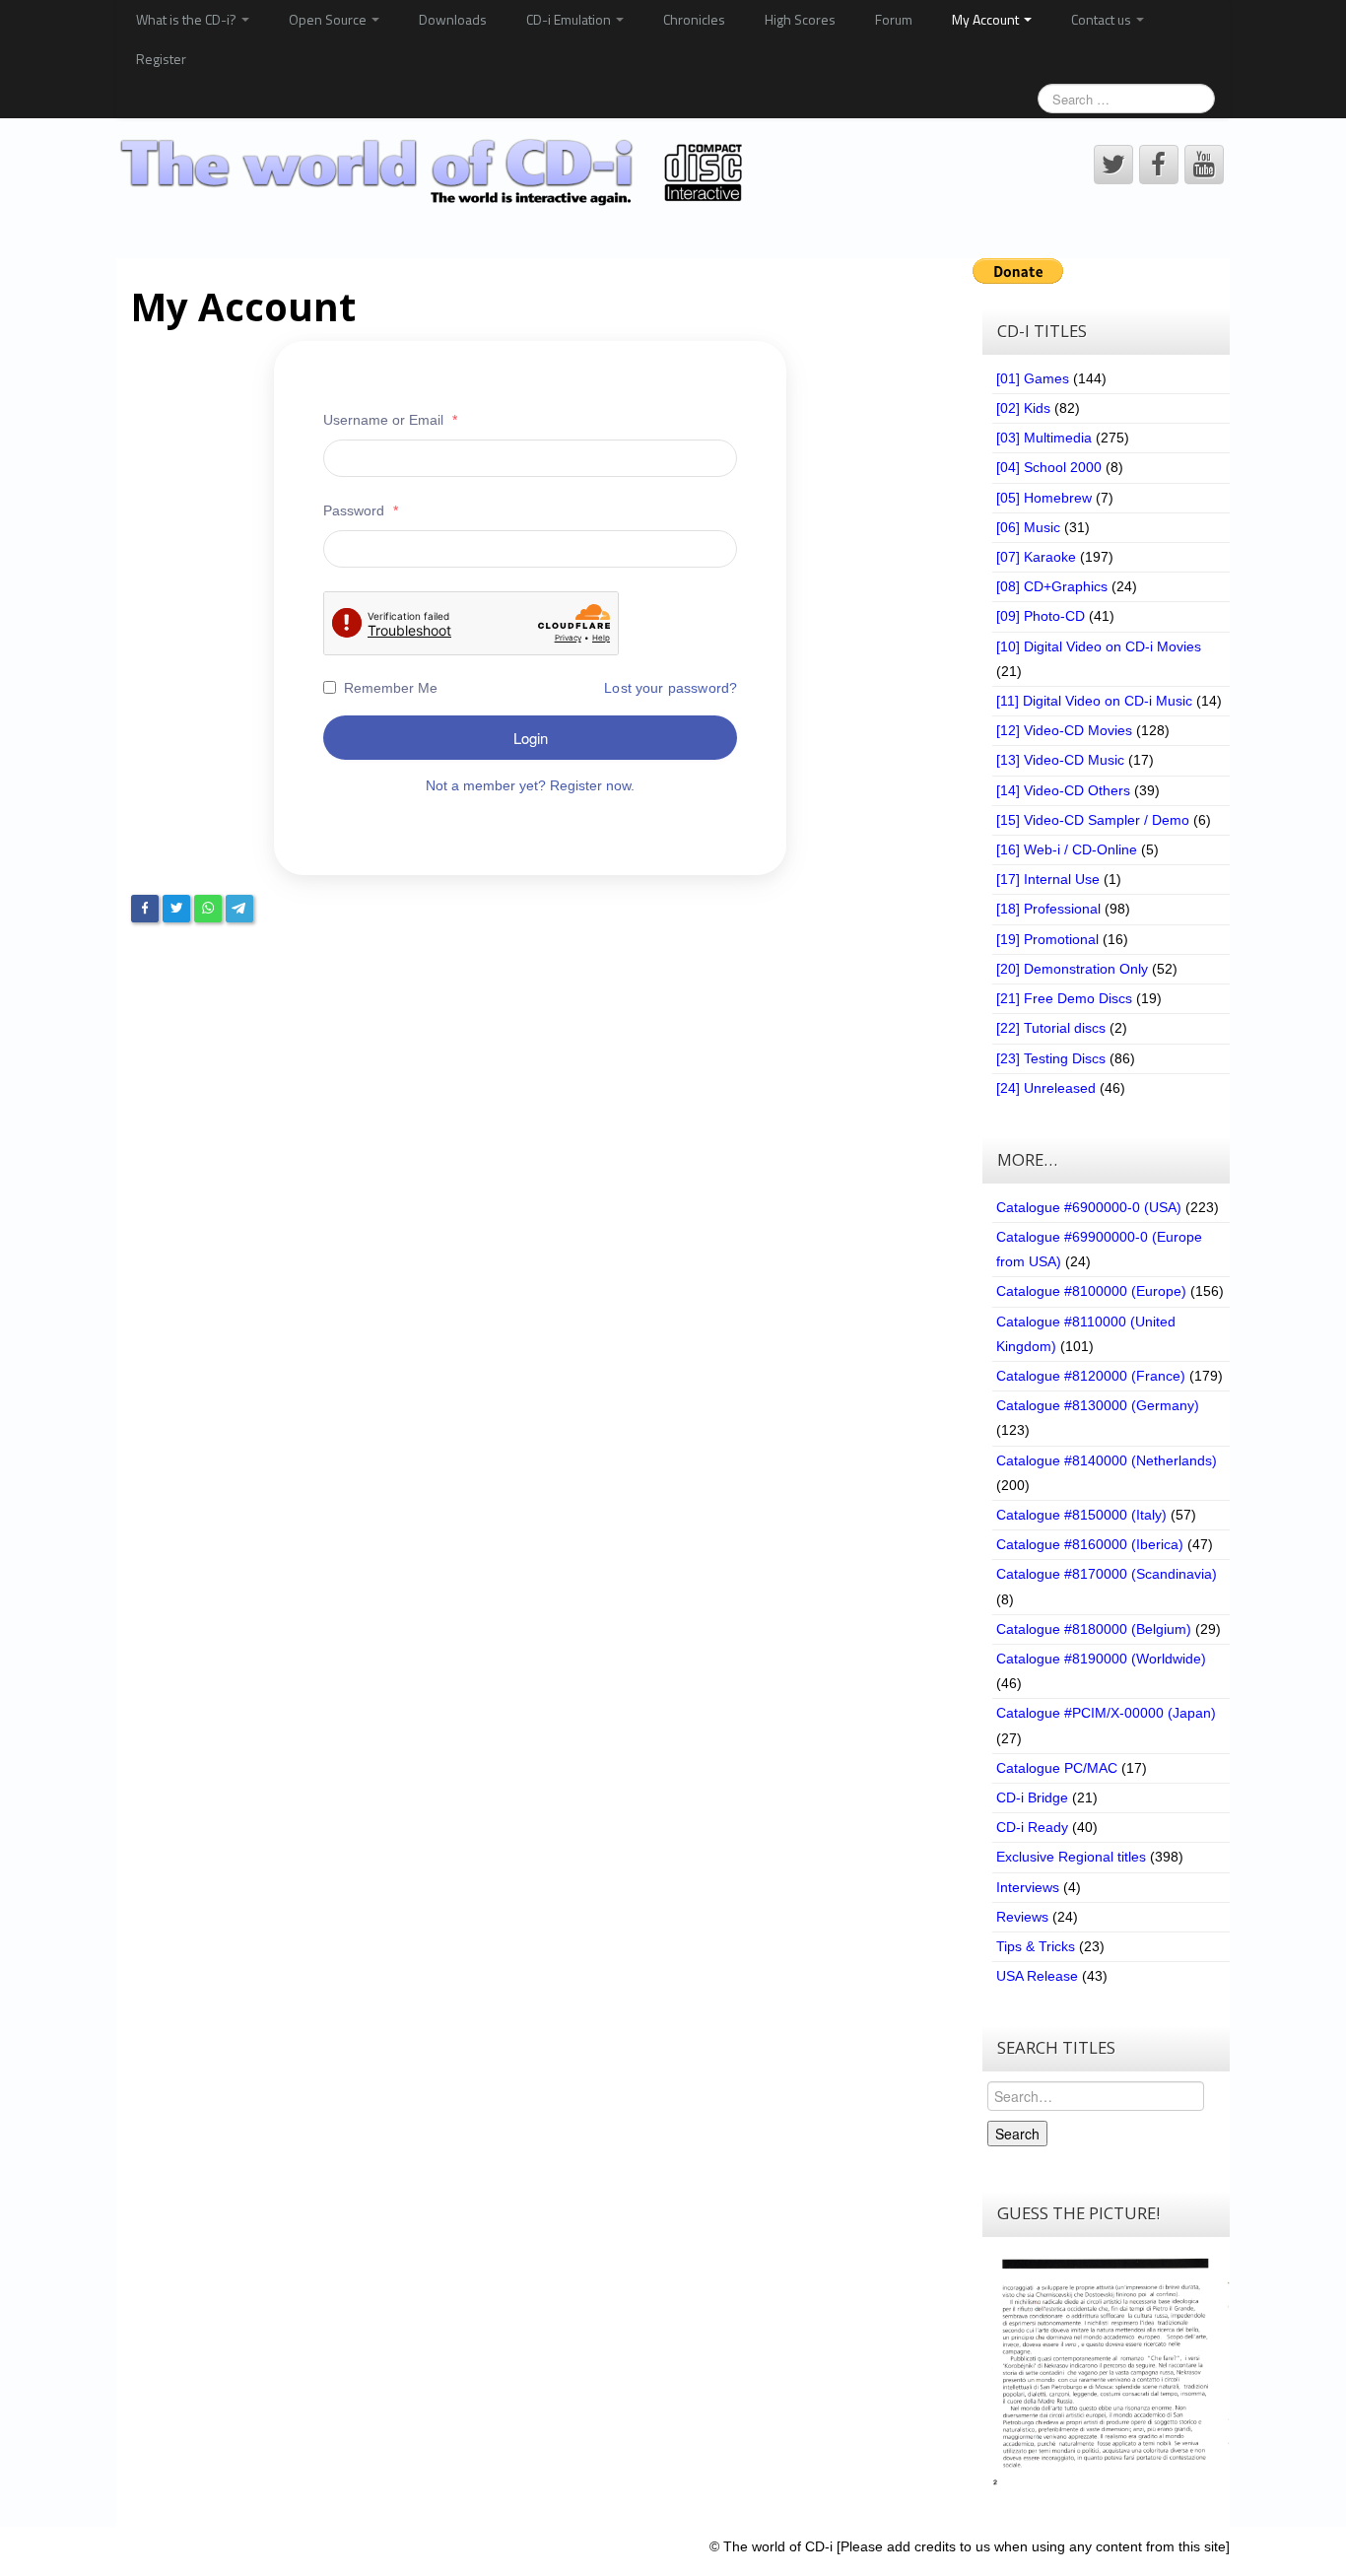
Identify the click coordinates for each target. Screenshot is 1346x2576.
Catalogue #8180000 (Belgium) (1094, 1629)
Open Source (329, 19)
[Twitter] (176, 909)
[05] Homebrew (1044, 498)
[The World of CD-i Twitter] (1113, 165)
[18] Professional (1048, 909)
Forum (894, 19)
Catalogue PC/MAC (1057, 1768)
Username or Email (390, 420)
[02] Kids (1023, 408)
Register (161, 59)
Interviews (1028, 1887)
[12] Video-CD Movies (1064, 730)
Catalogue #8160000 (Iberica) (1090, 1544)
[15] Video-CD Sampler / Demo (1093, 820)
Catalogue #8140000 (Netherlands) (1107, 1460)
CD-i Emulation (570, 19)
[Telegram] (239, 909)
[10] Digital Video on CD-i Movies (1099, 646)
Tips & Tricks (1036, 1946)
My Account (987, 19)
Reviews (1022, 1917)
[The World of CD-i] (435, 172)
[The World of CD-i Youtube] (1204, 165)
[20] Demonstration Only (1072, 969)
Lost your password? (671, 688)
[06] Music (1028, 527)
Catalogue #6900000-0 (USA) (1089, 1207)
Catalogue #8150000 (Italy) (1081, 1515)
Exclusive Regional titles (1071, 1857)
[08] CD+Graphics (1052, 586)
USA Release (1037, 1976)
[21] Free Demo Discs (1064, 998)
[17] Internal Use (1048, 879)
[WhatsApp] (208, 909)
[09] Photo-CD (1041, 616)
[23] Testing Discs (1051, 1058)
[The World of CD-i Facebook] (1159, 165)
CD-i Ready (1032, 1827)
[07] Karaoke (1036, 557)
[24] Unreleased (1046, 1088)
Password (361, 510)
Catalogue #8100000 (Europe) (1091, 1291)
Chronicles (694, 19)
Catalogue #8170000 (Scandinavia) (1107, 1574)
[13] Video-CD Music (1060, 760)
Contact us (1103, 19)
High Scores (800, 19)
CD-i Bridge (1032, 1797)
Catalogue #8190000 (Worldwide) (1101, 1659)
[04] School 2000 (1049, 467)
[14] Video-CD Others (1063, 790)
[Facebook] (145, 909)
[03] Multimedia (1044, 438)
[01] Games (1033, 378)
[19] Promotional (1047, 939)
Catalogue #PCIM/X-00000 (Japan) (1106, 1713)
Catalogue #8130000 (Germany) (1098, 1405)
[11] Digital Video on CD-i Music (1094, 701)
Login (531, 738)
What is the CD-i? (188, 19)
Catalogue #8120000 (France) (1091, 1376)
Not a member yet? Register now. (530, 785)
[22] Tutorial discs (1051, 1028)
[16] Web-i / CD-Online (1067, 849)
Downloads (453, 19)
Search (1017, 2134)
